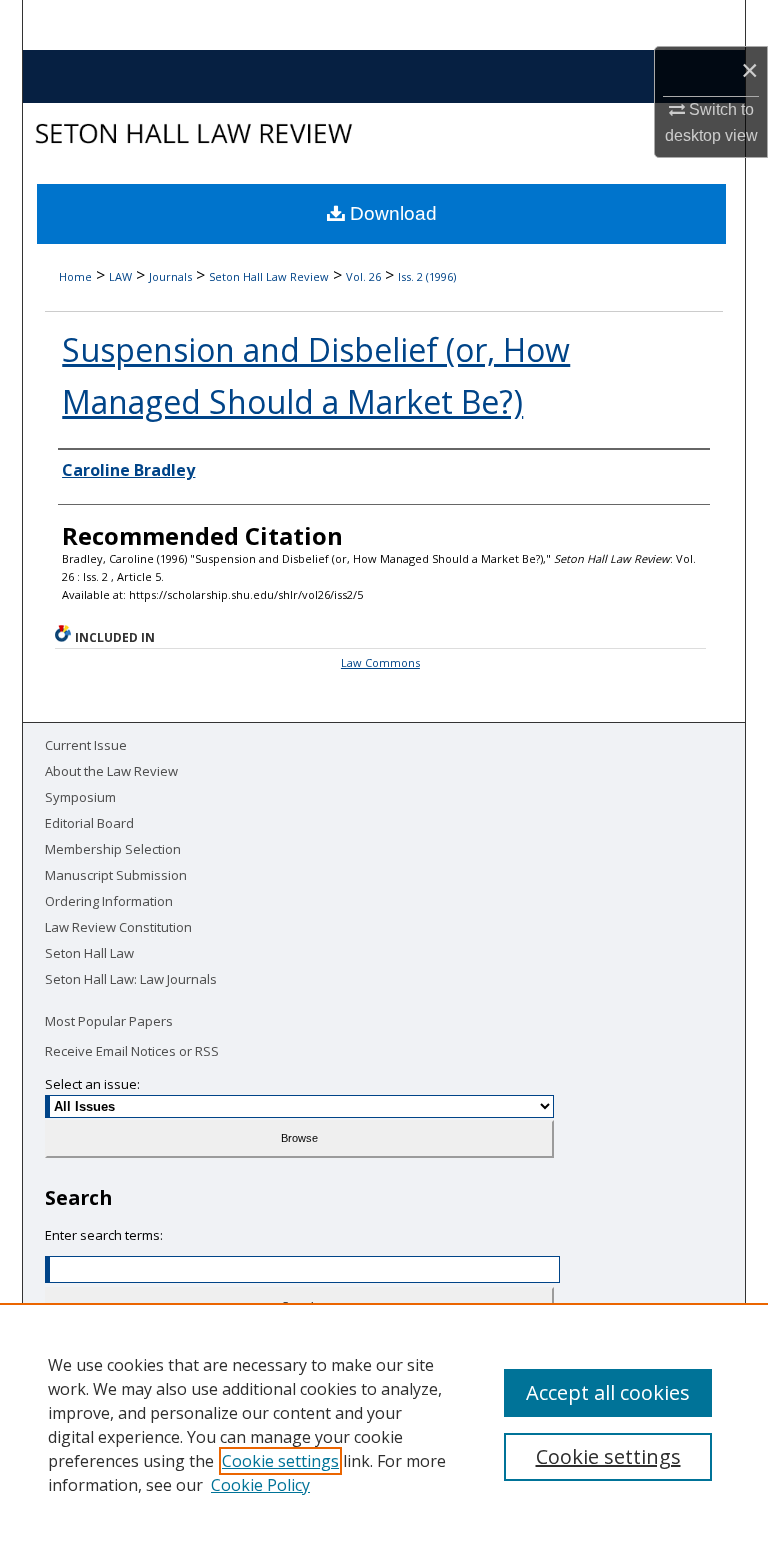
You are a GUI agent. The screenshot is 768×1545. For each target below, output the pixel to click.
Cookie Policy (260, 1485)
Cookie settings (280, 1461)
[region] (384, 1424)
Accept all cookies (608, 1392)
